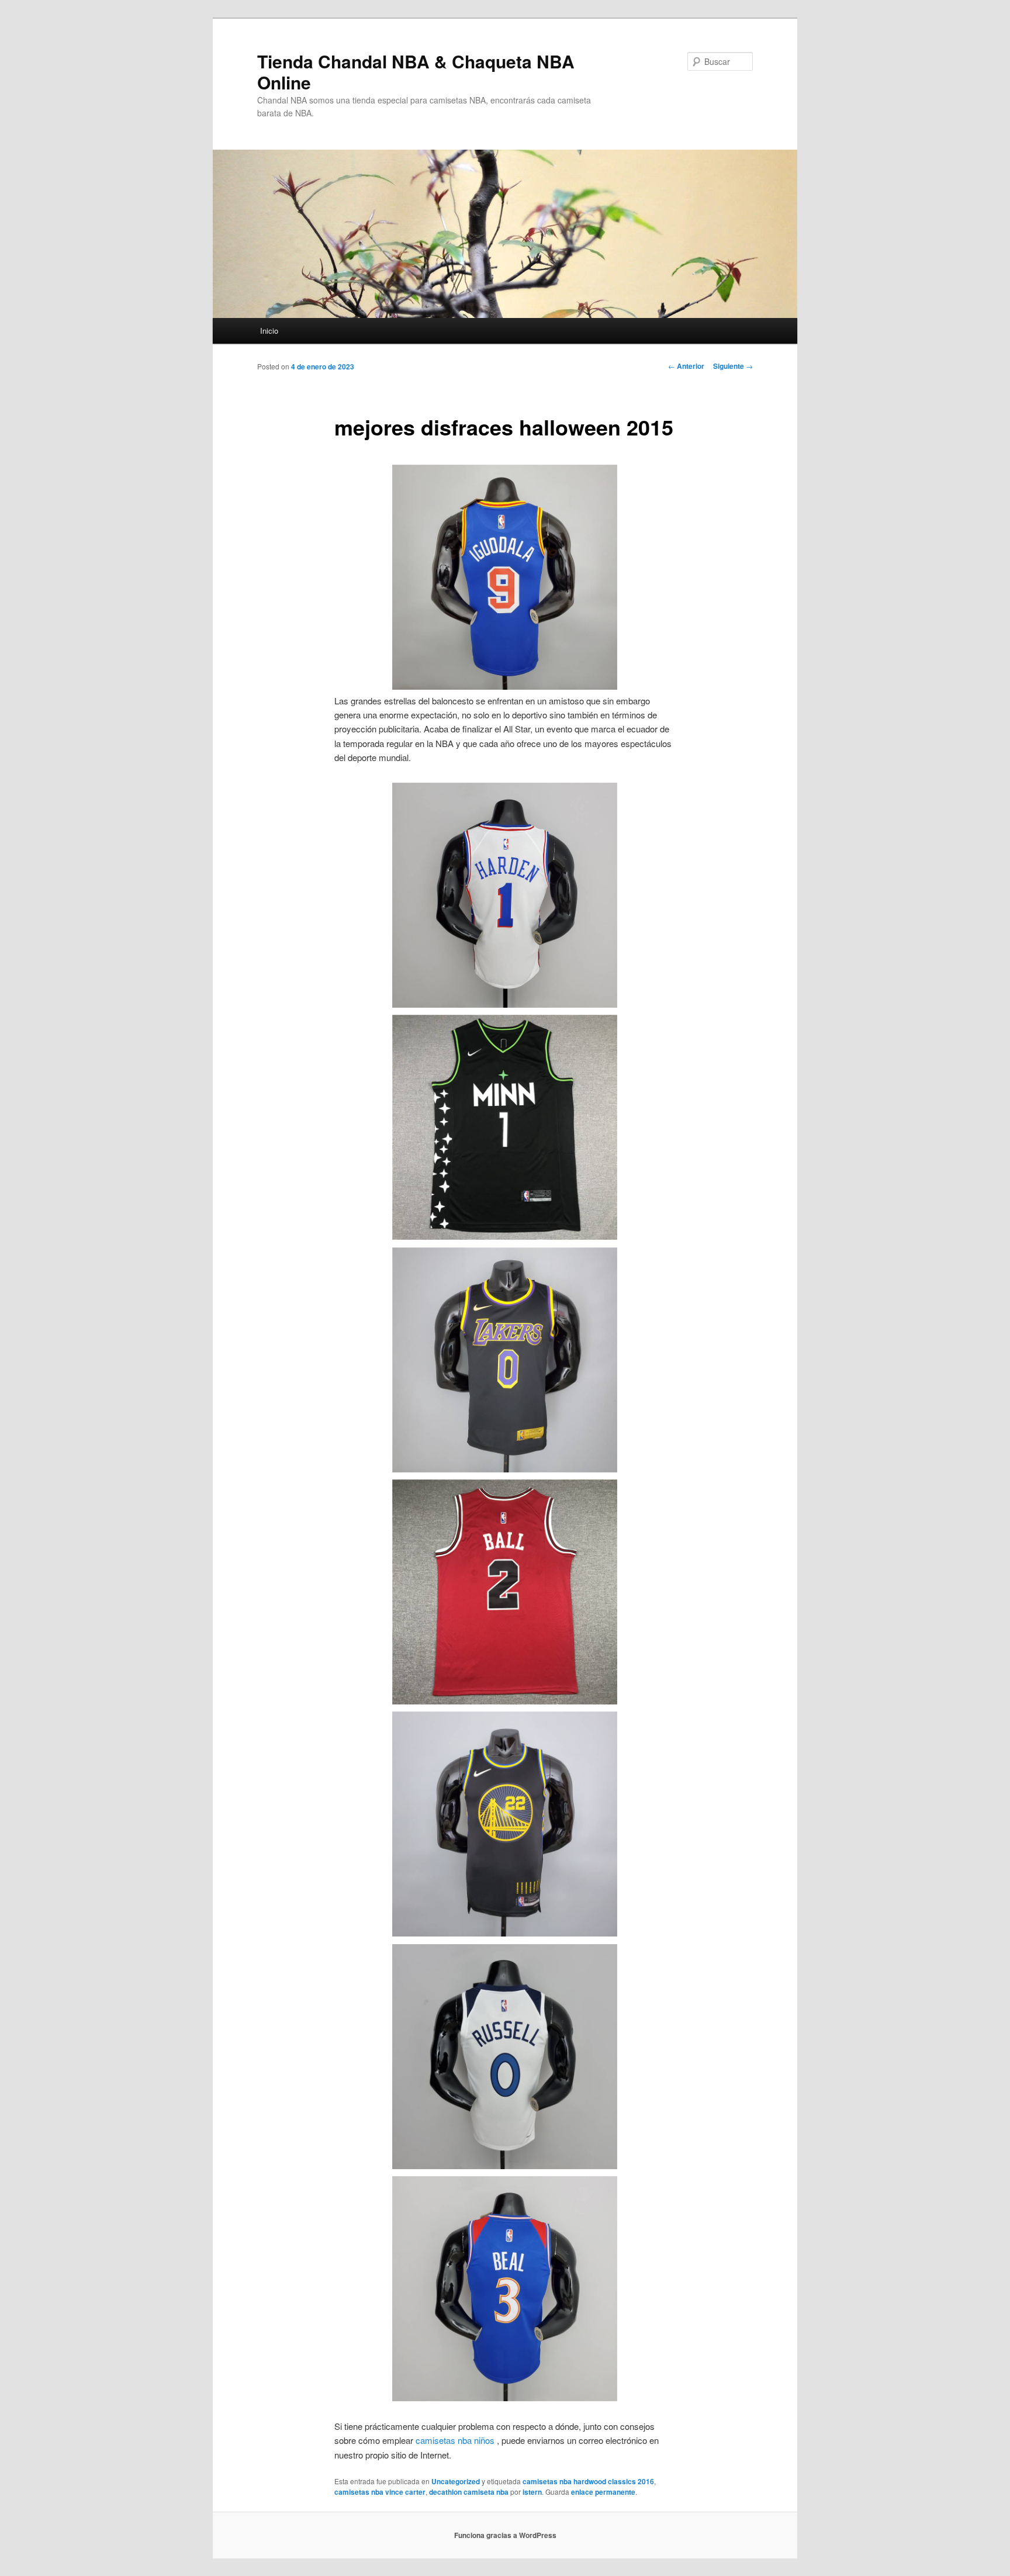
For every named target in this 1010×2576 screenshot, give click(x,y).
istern (532, 2492)
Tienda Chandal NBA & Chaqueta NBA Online (416, 72)
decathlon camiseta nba (469, 2492)
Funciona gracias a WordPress (505, 2535)
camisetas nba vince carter (380, 2492)
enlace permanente (603, 2492)
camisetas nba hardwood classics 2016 (588, 2481)
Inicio (269, 331)
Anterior (686, 366)
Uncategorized (456, 2481)
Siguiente (733, 366)
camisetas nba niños (455, 2440)
